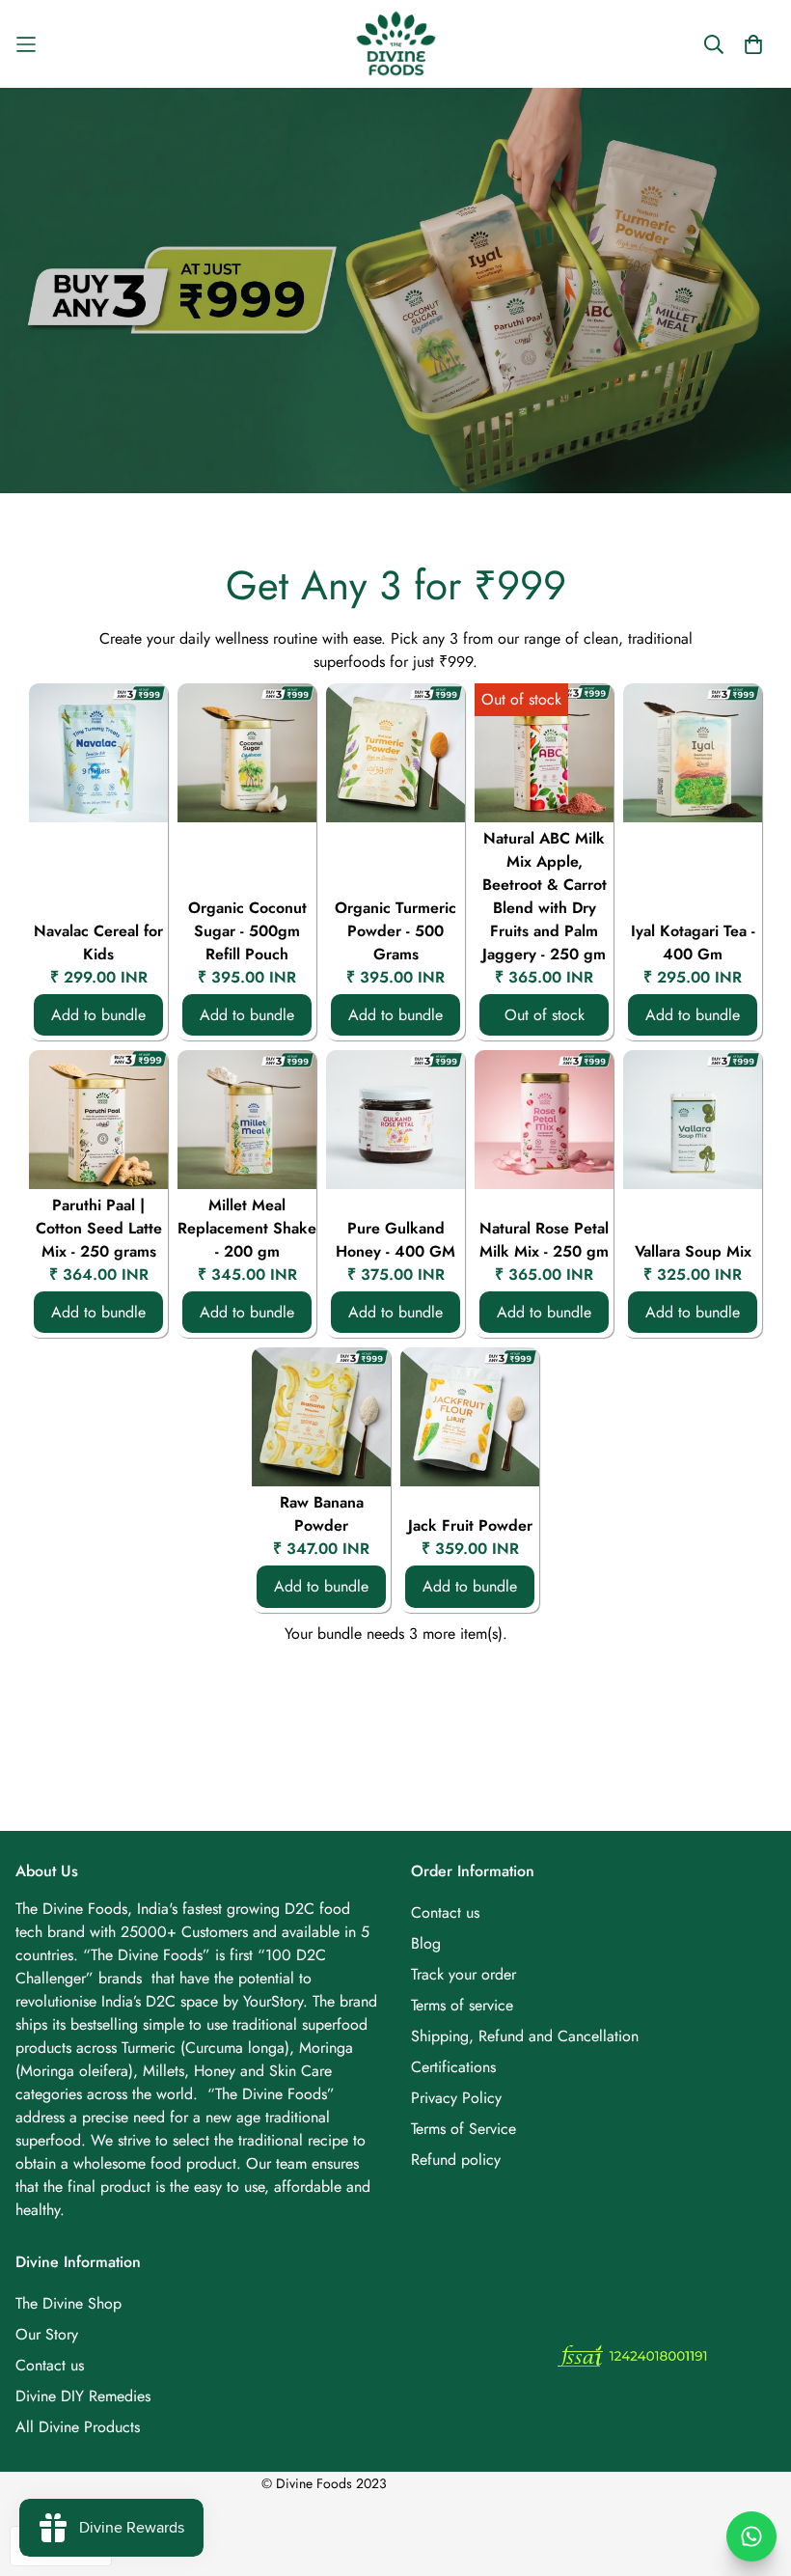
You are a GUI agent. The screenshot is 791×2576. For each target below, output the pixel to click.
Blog (426, 1943)
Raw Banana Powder (322, 1514)
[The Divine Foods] (396, 44)
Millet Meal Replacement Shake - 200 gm (247, 1228)
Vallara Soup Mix (693, 1251)
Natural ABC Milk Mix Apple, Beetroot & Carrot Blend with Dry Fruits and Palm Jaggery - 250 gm (545, 896)
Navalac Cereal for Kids (98, 942)
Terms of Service (464, 2129)
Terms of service (462, 2005)
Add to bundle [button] (98, 1015)
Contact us (445, 1912)
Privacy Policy (456, 2098)
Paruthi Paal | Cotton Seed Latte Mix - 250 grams (99, 1228)
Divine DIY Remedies (83, 2396)
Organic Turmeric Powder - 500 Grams (395, 931)
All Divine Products (78, 2427)
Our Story (47, 2334)
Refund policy (456, 2160)
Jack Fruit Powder (470, 1525)
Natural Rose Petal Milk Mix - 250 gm (544, 1240)
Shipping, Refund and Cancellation (525, 2036)
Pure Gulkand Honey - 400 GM (395, 1240)
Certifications (453, 2067)
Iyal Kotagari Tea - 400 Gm (693, 942)
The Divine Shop (68, 2303)
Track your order (464, 1974)
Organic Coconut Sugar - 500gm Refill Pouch (247, 931)
